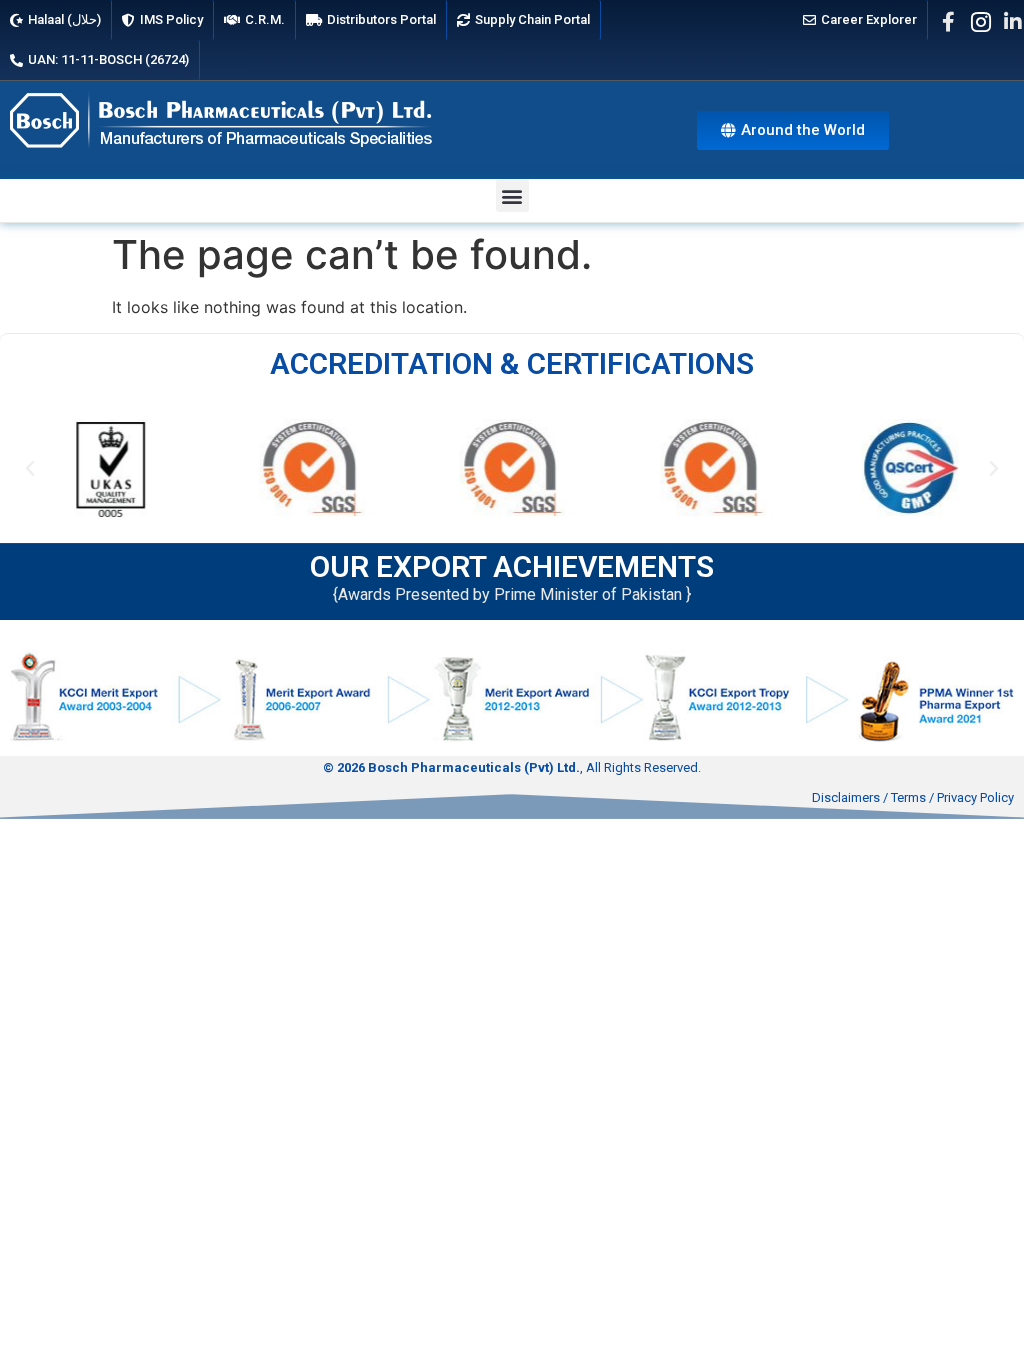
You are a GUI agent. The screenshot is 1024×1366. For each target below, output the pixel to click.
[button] (512, 195)
